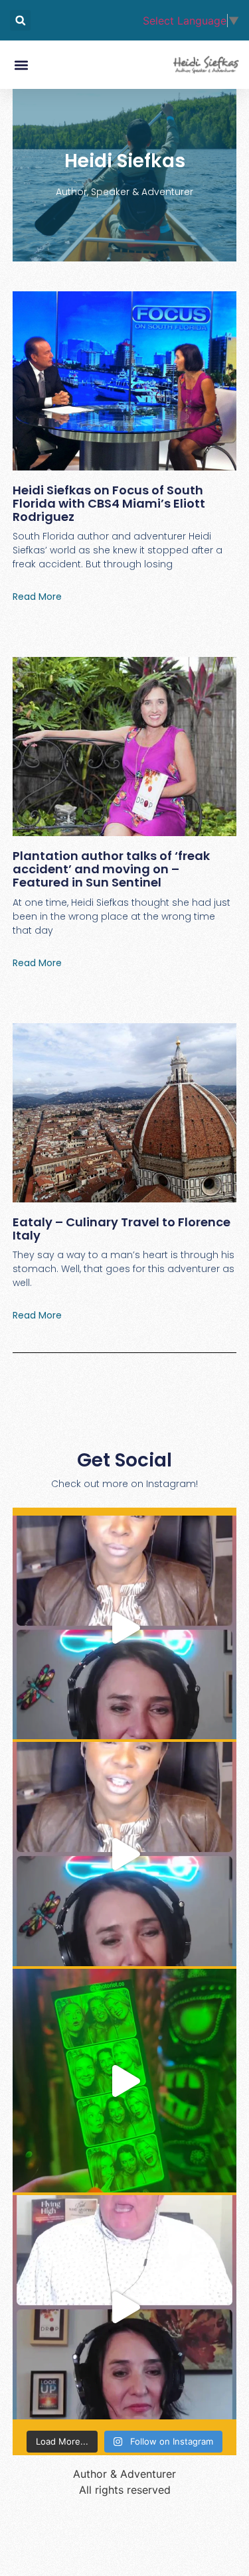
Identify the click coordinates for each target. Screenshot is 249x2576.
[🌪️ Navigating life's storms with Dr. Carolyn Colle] (125, 1854)
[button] (20, 20)
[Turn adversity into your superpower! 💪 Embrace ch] (125, 1628)
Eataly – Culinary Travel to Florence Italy (122, 1229)
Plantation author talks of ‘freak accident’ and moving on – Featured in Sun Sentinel (111, 869)
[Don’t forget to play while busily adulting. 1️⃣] (125, 2081)
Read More (37, 597)
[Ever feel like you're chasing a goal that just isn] (125, 2307)
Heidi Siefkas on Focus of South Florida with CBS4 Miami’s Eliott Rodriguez (109, 503)
